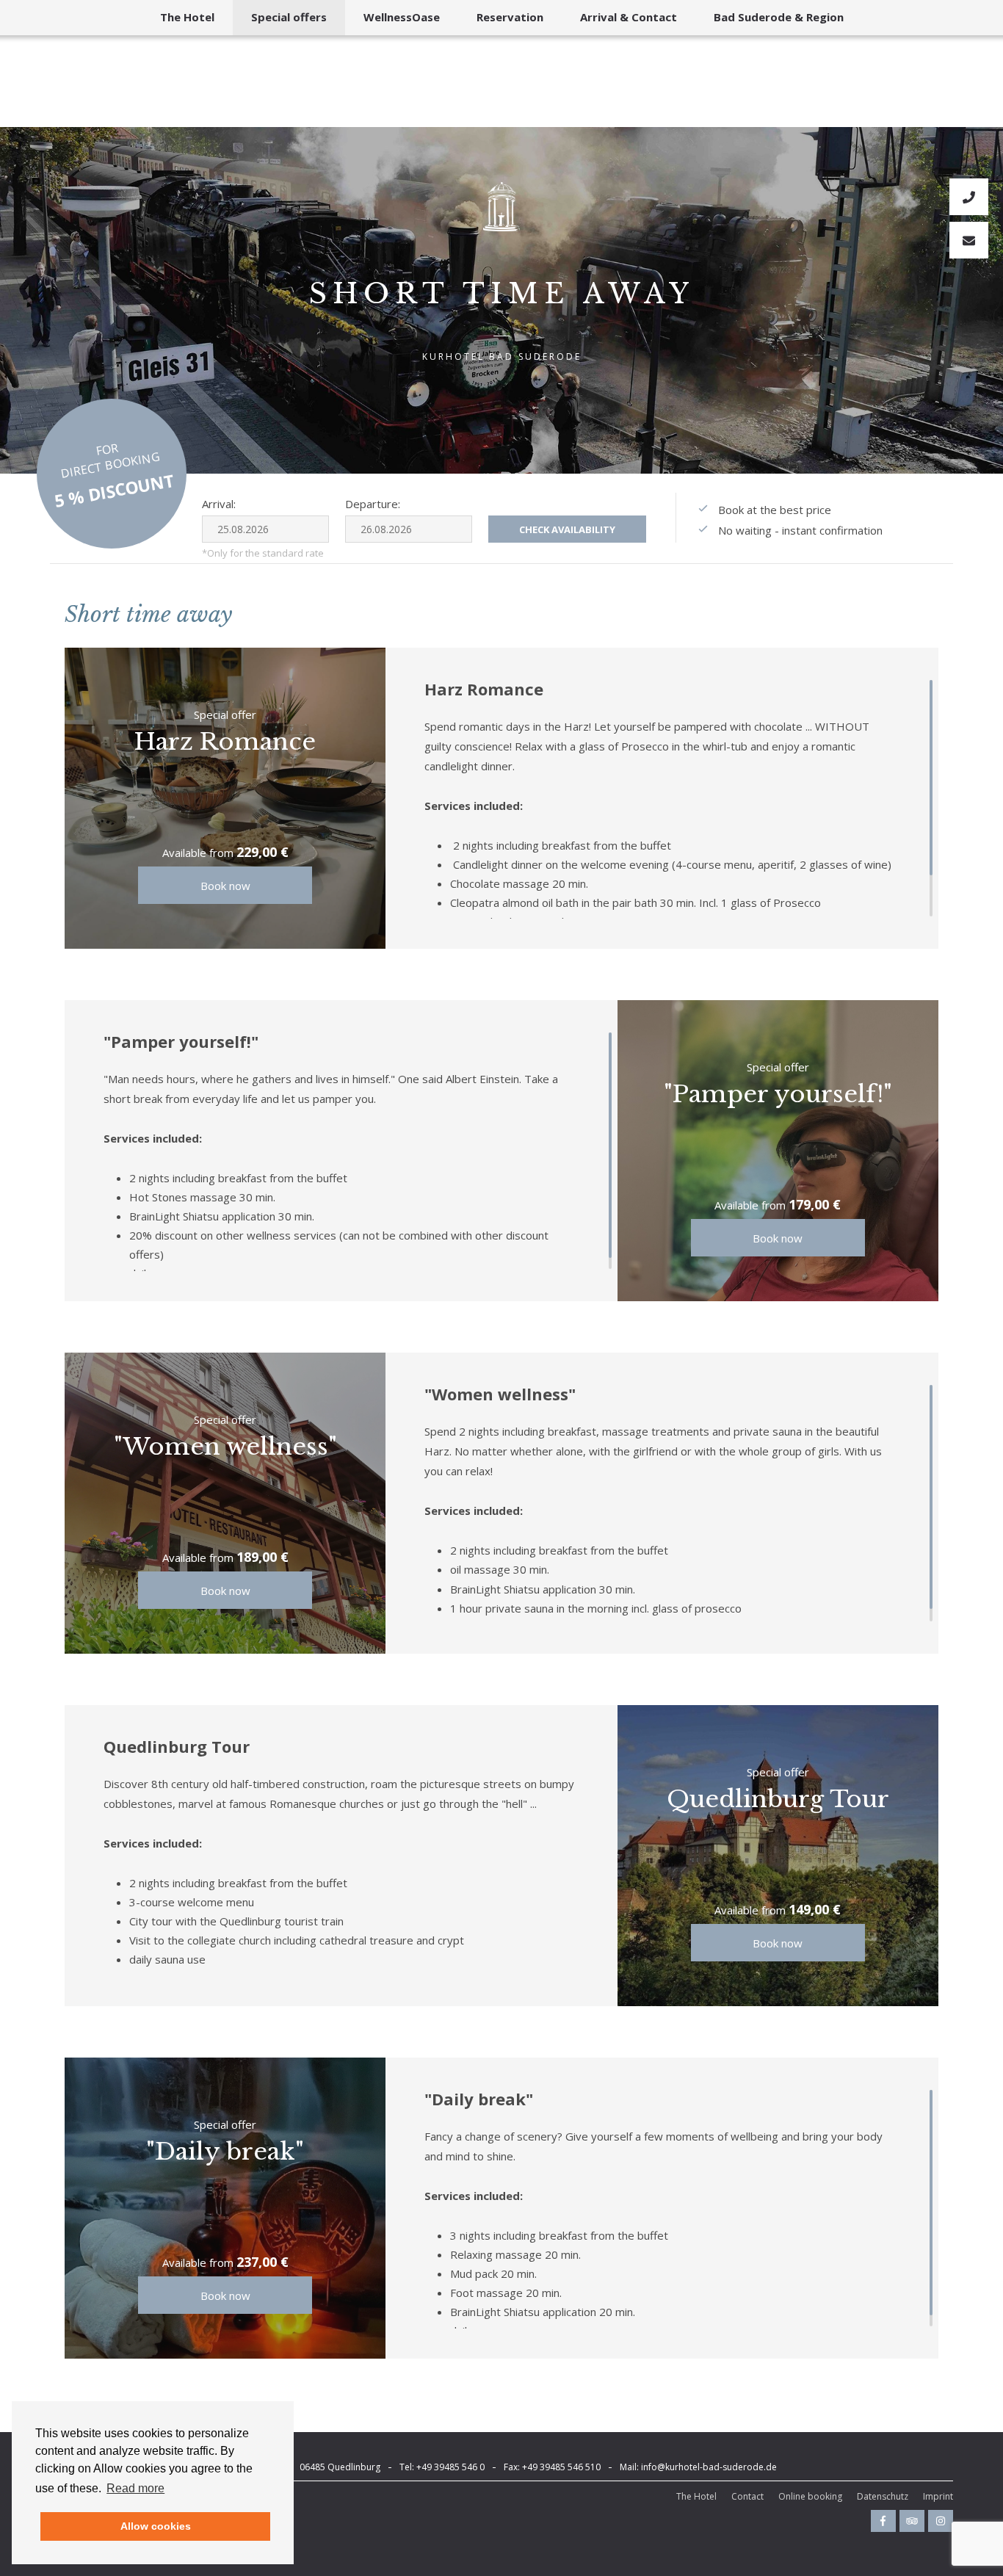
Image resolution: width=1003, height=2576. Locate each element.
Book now (225, 886)
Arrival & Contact (629, 17)
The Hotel (187, 17)
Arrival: (219, 504)
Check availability (567, 529)
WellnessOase (402, 17)
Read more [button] (135, 2488)
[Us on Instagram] (941, 2521)
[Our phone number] (969, 197)
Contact (747, 2496)
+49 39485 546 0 (450, 2467)
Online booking (810, 2496)
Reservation (510, 17)
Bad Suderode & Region (779, 17)
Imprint (938, 2496)
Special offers (289, 17)
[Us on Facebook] (883, 2521)
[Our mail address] (969, 240)
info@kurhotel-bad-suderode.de (709, 2467)
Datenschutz (883, 2496)
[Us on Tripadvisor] (912, 2521)
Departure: (373, 504)
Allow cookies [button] (156, 2526)
